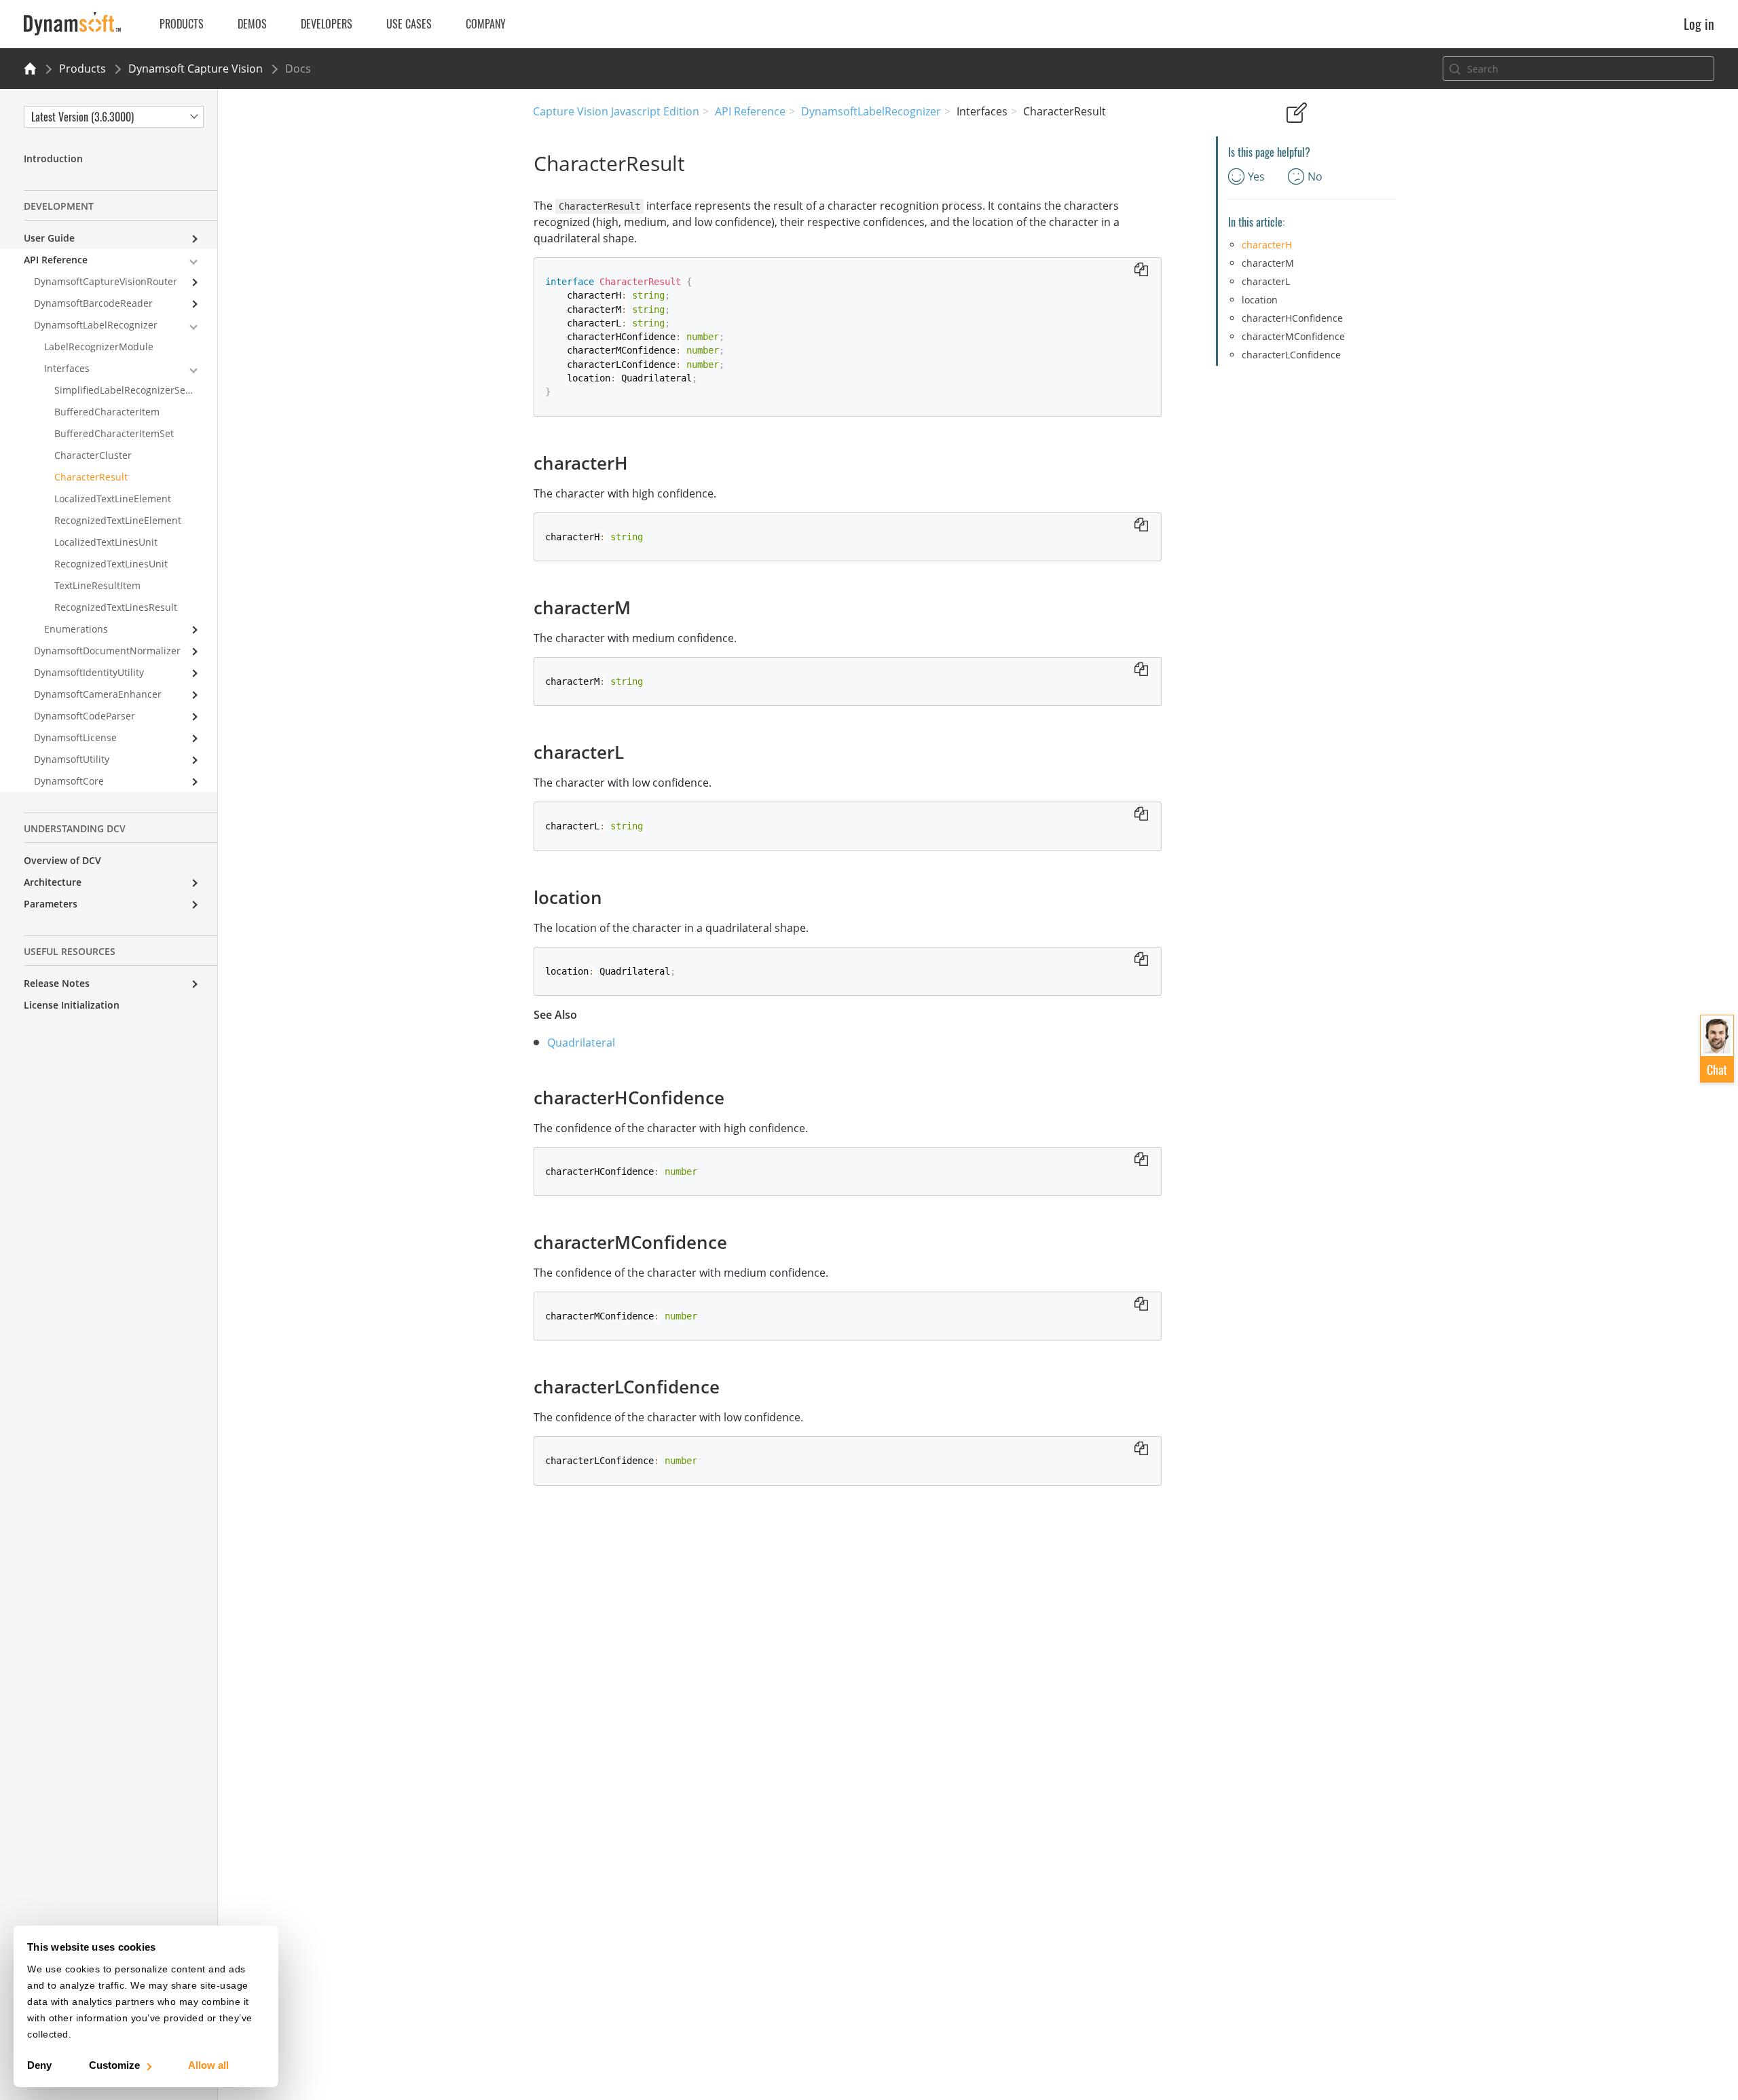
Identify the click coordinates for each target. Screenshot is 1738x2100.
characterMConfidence (1293, 336)
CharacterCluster (93, 455)
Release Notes (57, 983)
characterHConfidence (1292, 318)
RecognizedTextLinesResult (116, 607)
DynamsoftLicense (75, 737)
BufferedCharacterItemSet (114, 433)
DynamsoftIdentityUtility (89, 672)
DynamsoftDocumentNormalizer (107, 651)
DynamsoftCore (69, 781)
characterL (1266, 281)
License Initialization (72, 1005)
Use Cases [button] (409, 24)
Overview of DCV (62, 860)
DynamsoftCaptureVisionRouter (106, 281)
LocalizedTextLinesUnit (106, 542)
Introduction (53, 158)
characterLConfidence (1291, 355)
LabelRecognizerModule (99, 346)
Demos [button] (252, 24)
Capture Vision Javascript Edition (616, 111)
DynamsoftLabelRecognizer (871, 111)
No (1315, 176)
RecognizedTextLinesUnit (111, 564)
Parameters (51, 904)
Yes (1256, 176)
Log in (1699, 24)
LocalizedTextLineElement (113, 499)
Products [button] (182, 24)
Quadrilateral (581, 1043)
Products (82, 69)
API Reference (750, 111)
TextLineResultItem (97, 585)
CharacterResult (91, 477)
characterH (1267, 245)
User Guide (49, 238)
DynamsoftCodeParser (85, 716)
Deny (39, 2065)
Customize (114, 2065)
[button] (1717, 1049)
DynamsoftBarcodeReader (93, 303)
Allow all (208, 2065)
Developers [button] (327, 24)
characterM (1268, 263)
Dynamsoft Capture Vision (196, 69)
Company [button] (486, 24)
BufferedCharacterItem (107, 412)
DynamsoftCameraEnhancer (98, 694)
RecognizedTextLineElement (118, 520)
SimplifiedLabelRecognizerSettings (133, 390)
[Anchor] (637, 462)
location (1260, 300)
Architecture (53, 882)
